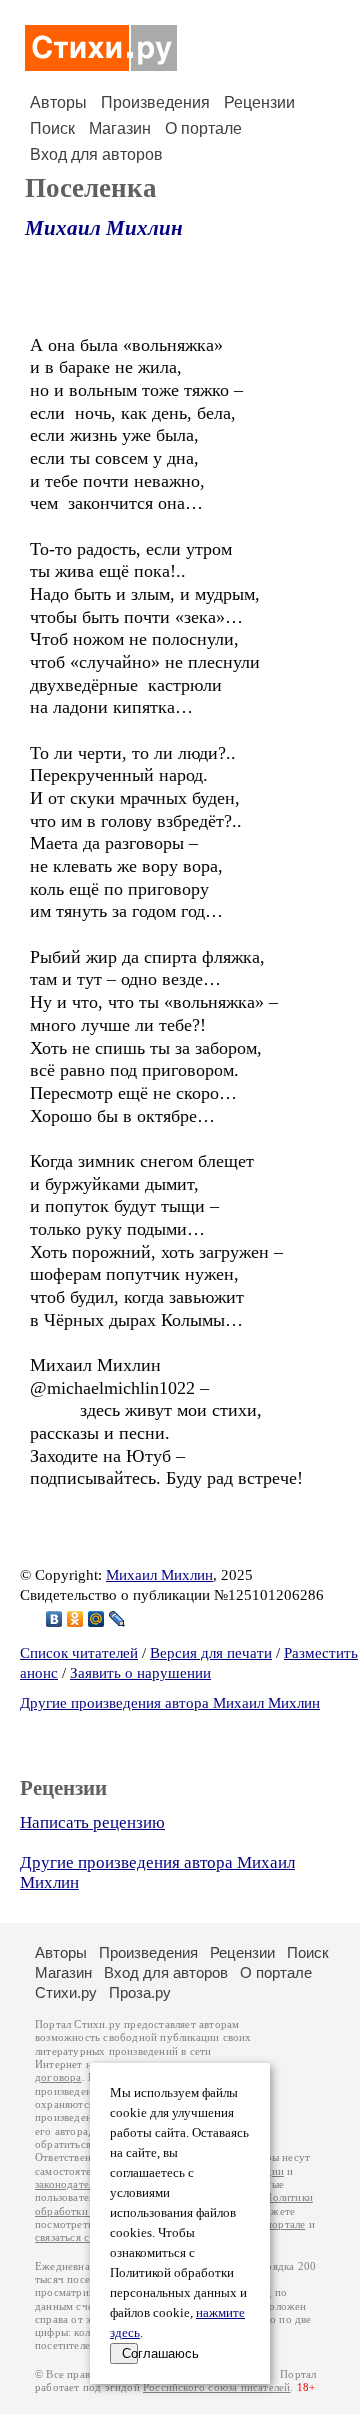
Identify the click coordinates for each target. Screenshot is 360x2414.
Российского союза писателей (216, 2387)
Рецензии (259, 102)
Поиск (52, 128)
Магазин (120, 128)
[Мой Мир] (96, 1619)
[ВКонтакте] (54, 1619)
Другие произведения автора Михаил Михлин (170, 1703)
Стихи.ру (66, 1992)
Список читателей (79, 1653)
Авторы (58, 102)
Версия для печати (211, 1653)
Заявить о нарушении (140, 1673)
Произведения (155, 102)
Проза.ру (140, 1992)
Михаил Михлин (104, 228)
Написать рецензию (92, 1822)
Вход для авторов (96, 154)
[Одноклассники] (75, 1619)
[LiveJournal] (117, 1619)
